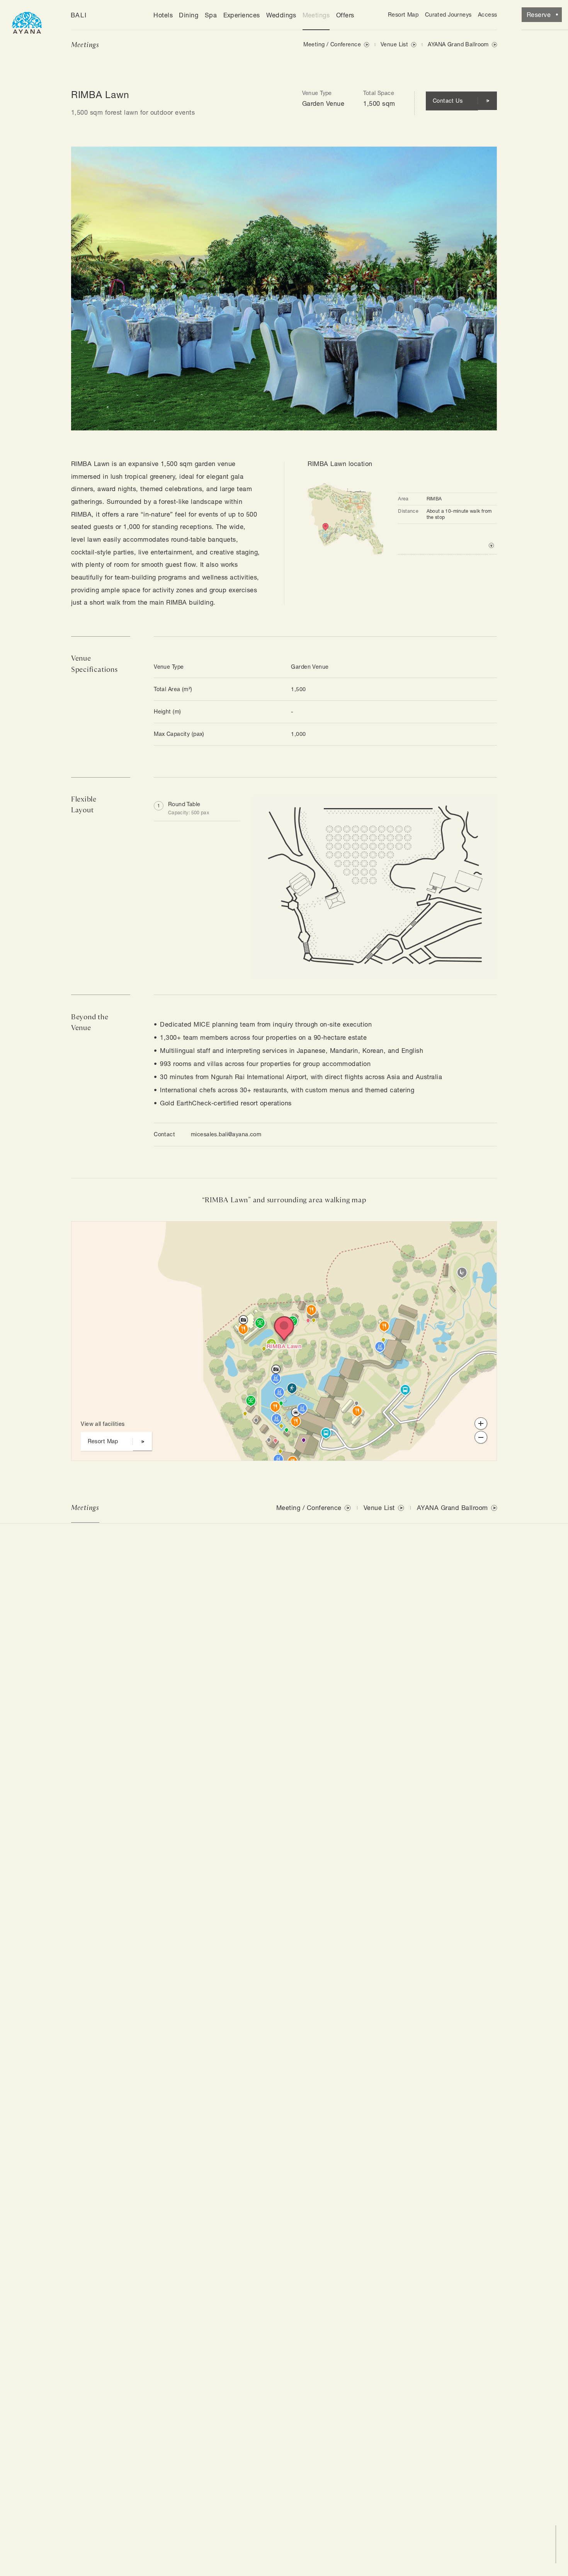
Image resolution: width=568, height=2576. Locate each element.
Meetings (316, 15)
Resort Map (403, 15)
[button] (197, 809)
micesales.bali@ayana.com (226, 1134)
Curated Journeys (448, 15)
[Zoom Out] (481, 1437)
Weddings (281, 15)
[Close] (235, 1235)
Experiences (242, 15)
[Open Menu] (27, 21)
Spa (211, 15)
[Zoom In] (481, 1424)
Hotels (163, 15)
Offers (345, 15)
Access (488, 15)
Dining (189, 15)
